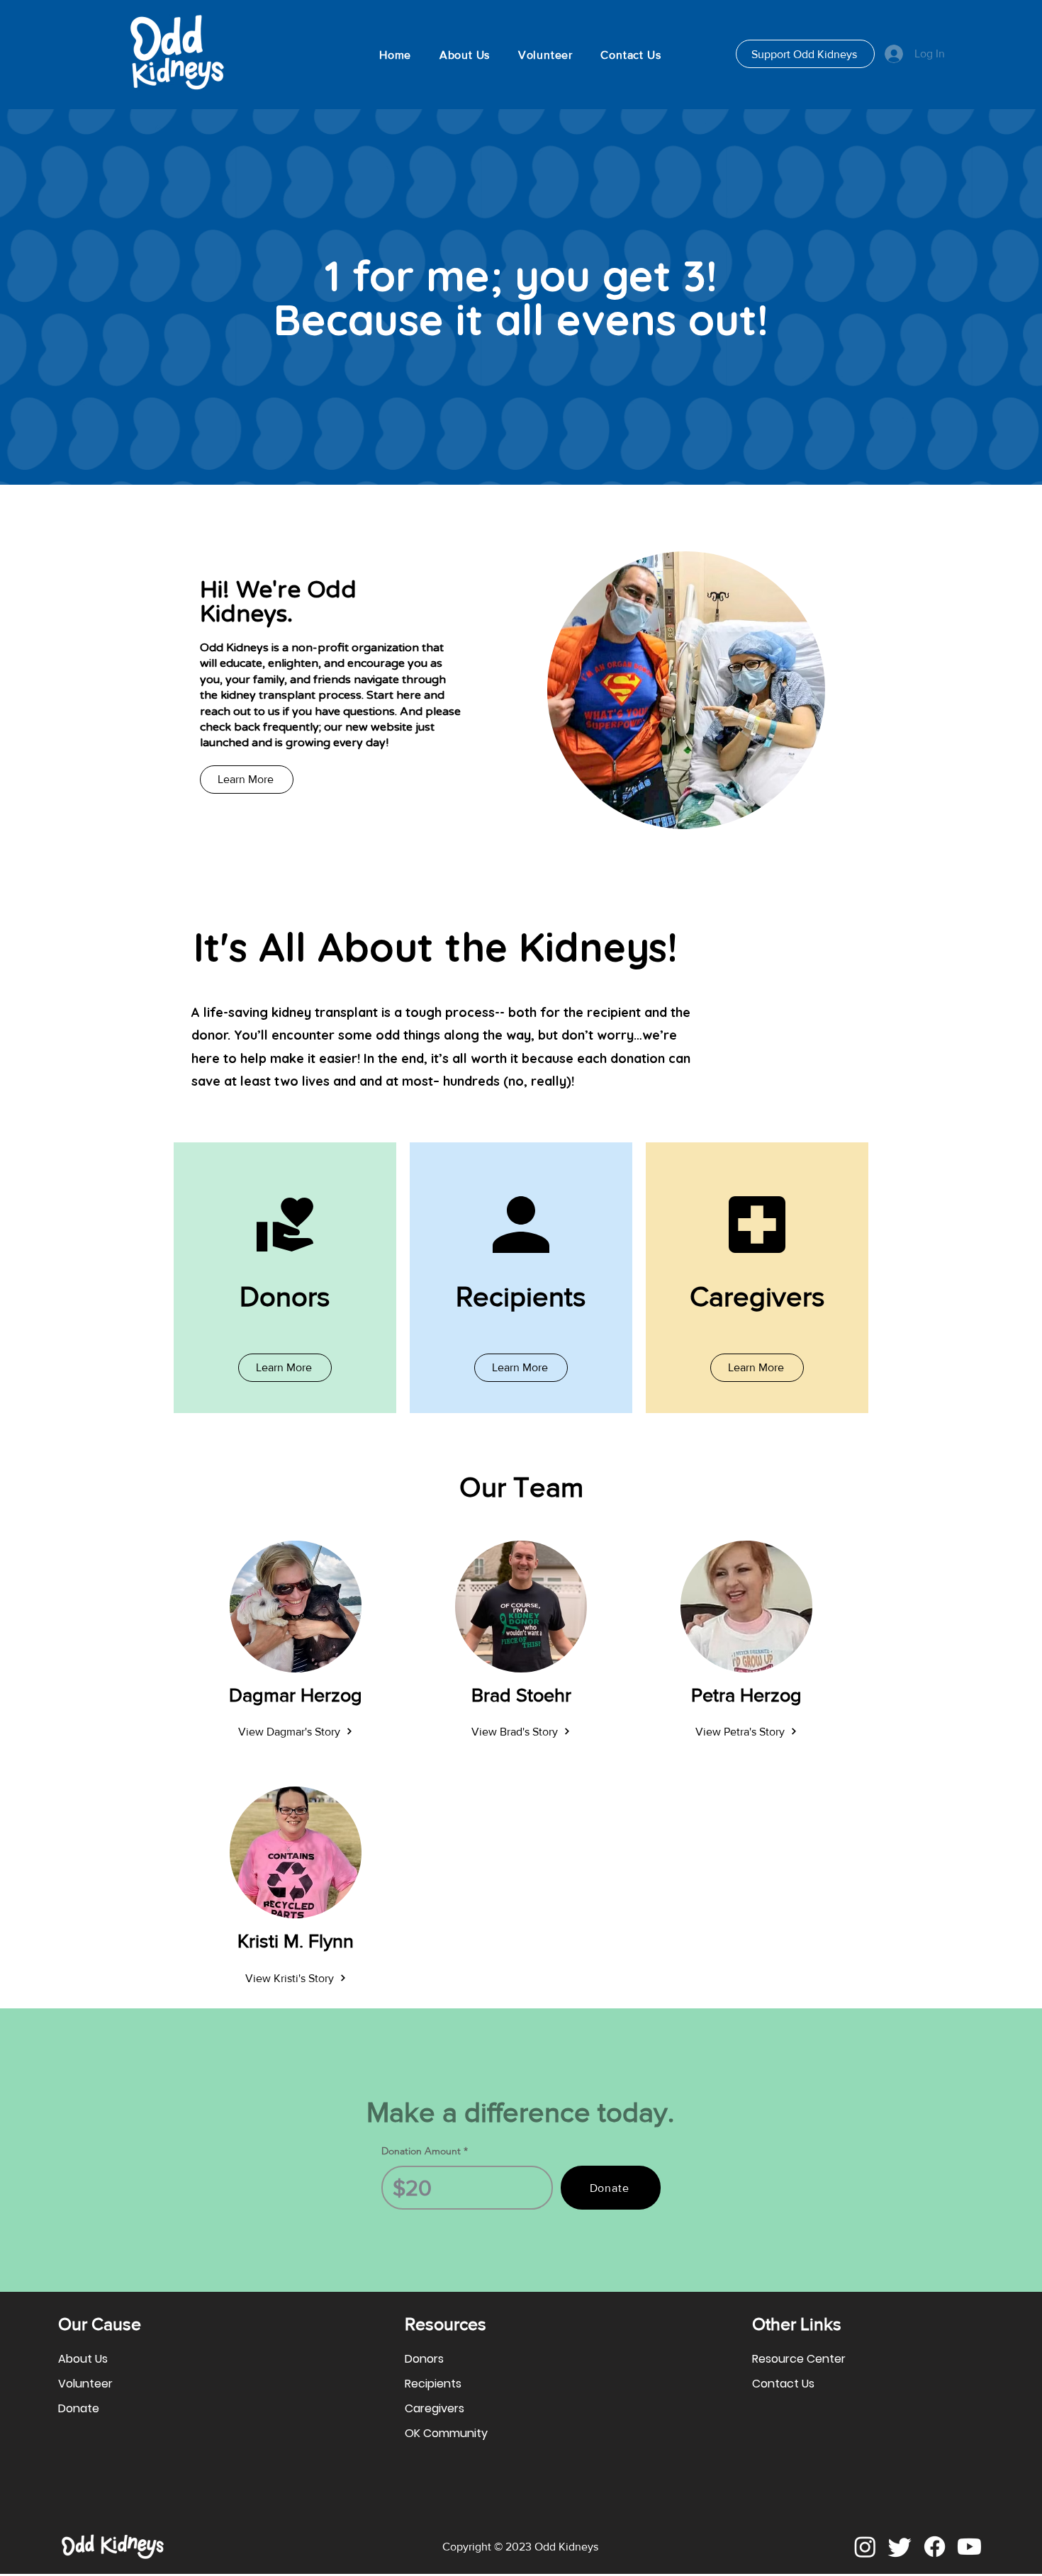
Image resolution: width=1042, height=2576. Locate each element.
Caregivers (435, 2408)
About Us (83, 2359)
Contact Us (783, 2384)
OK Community (446, 2433)
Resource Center (799, 2359)
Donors (424, 2359)
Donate (79, 2408)
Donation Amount (421, 2151)
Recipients (433, 2384)
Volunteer (85, 2384)
